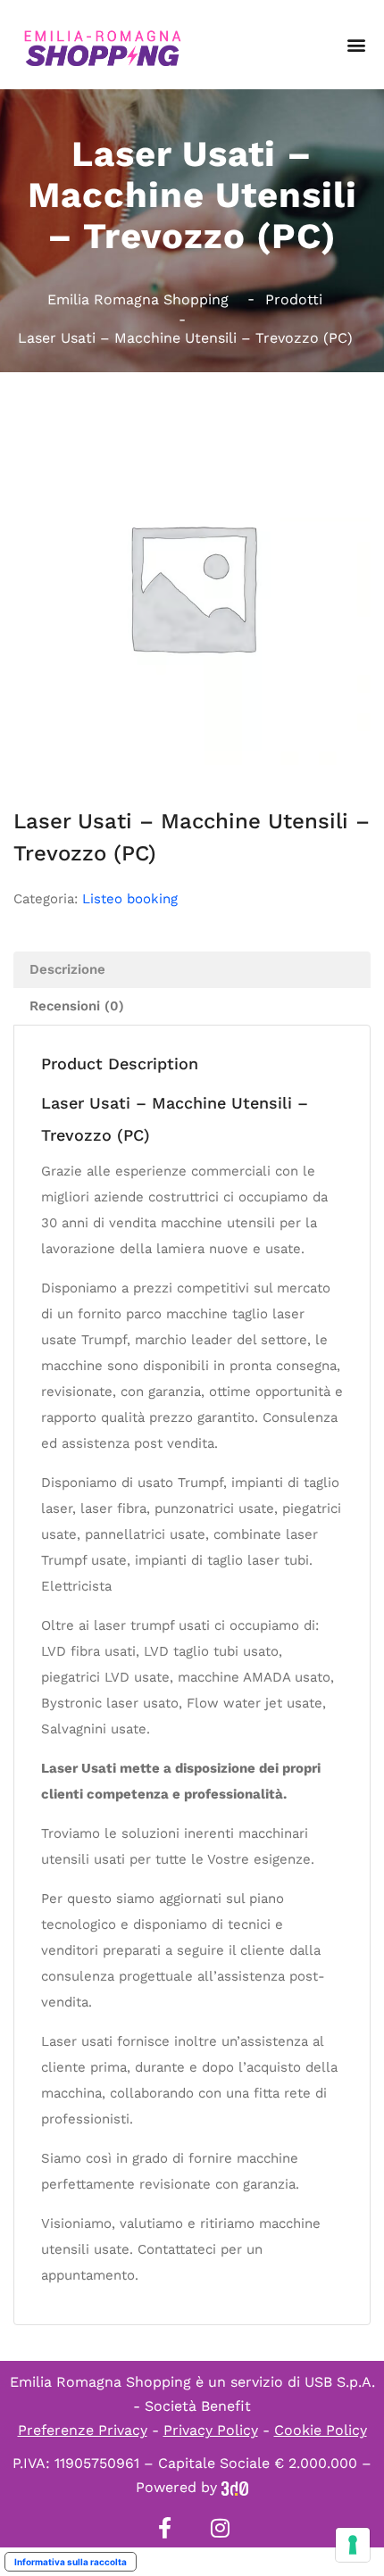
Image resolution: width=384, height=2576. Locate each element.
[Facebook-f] (164, 2528)
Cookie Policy (321, 2430)
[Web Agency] (235, 2487)
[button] (356, 45)
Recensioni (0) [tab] (77, 1006)
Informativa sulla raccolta (71, 2562)
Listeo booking (130, 899)
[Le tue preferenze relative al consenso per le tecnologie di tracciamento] (353, 2545)
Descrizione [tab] (67, 969)
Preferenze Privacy (83, 2430)
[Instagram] (220, 2528)
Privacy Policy (211, 2430)
